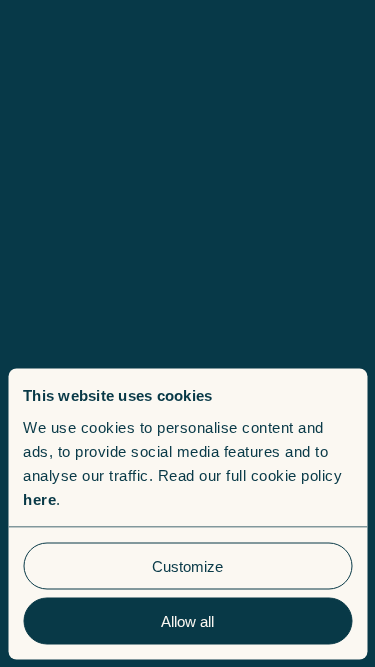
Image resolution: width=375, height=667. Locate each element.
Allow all (188, 620)
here (39, 498)
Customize (188, 565)
